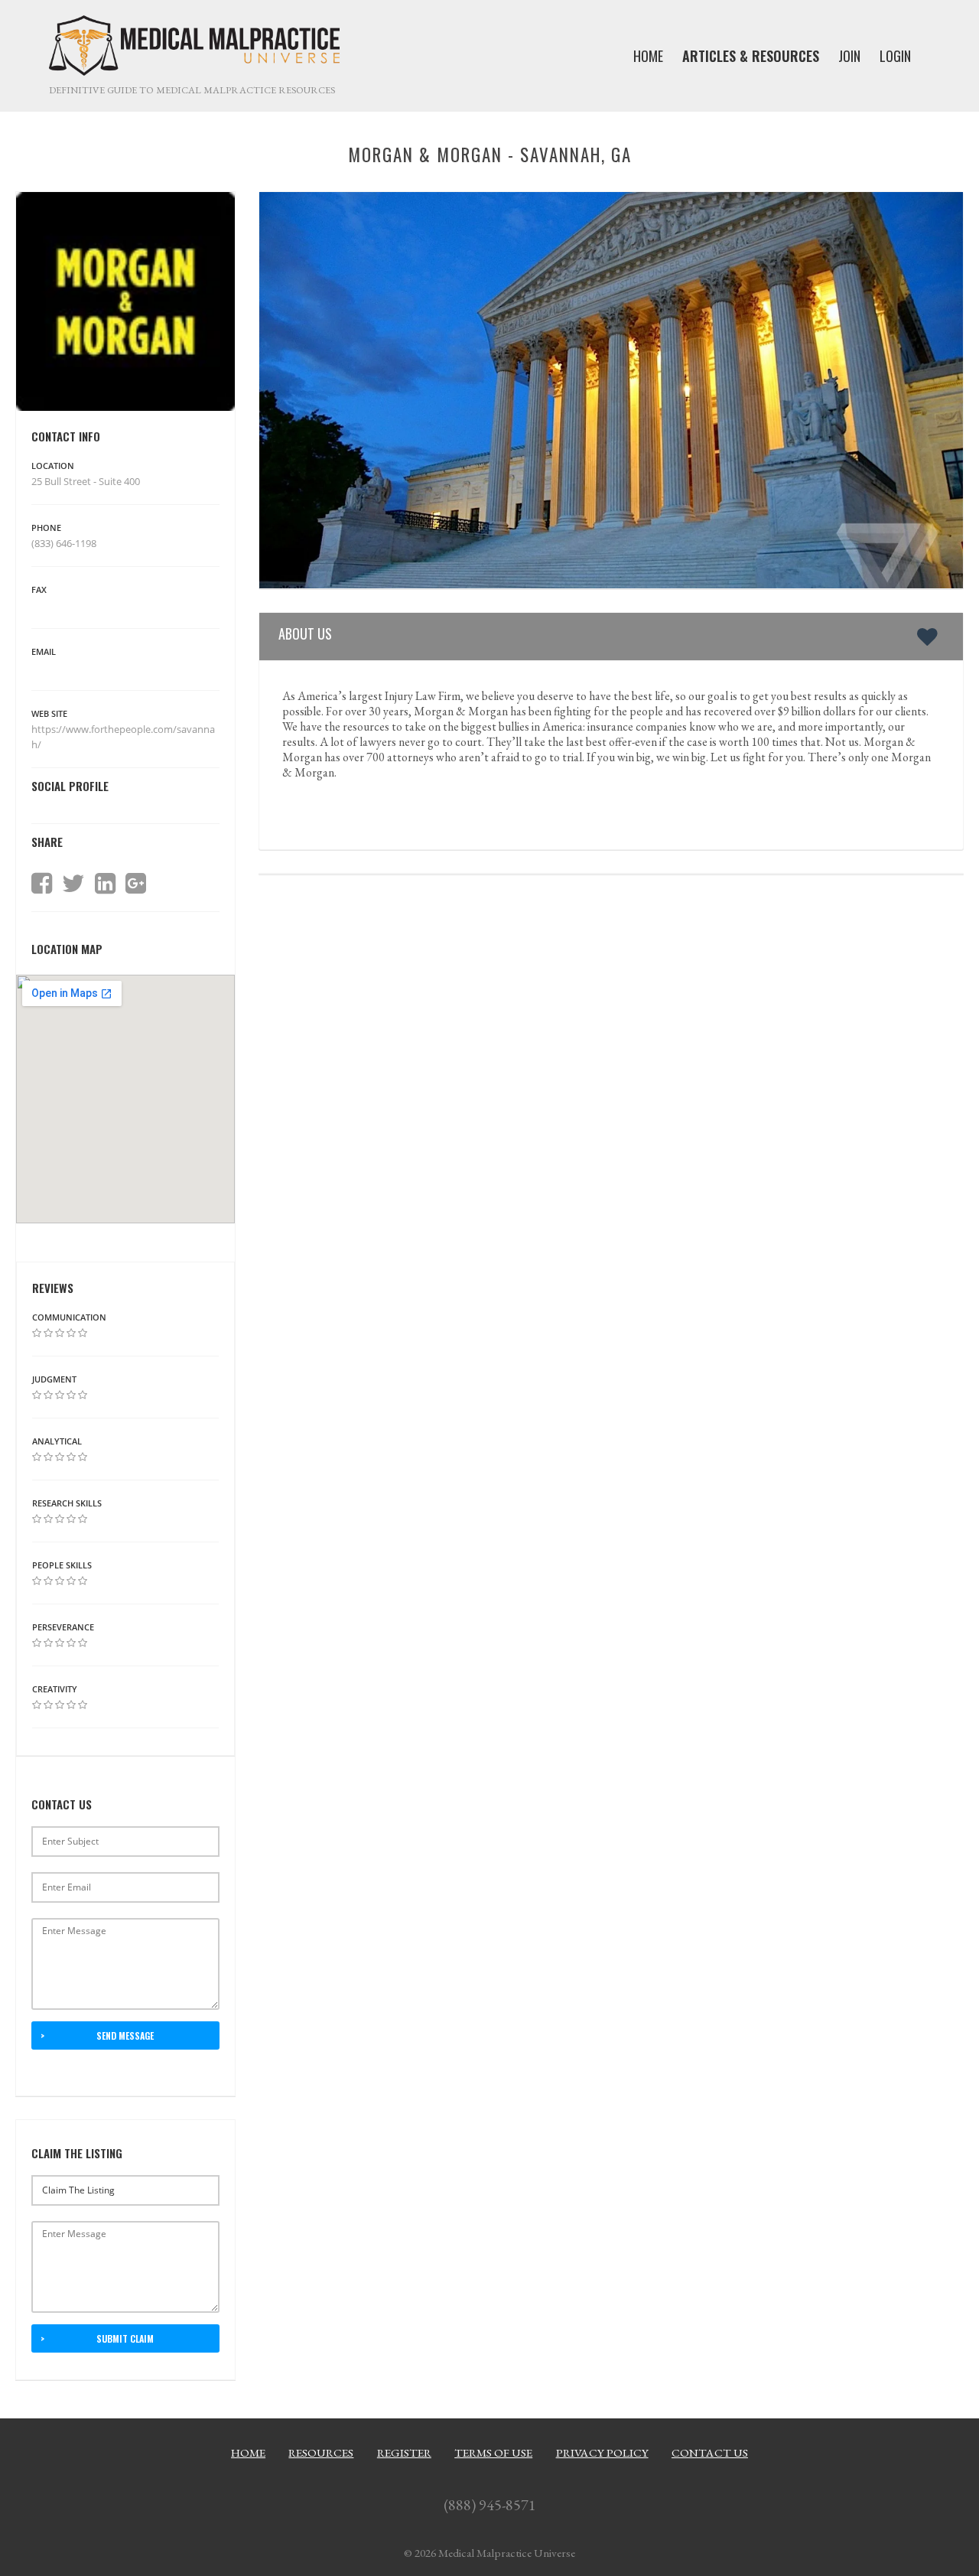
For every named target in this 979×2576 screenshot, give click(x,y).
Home (248, 2453)
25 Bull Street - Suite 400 (86, 481)
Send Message (125, 2035)
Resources (321, 2453)
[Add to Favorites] (930, 637)
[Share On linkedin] (105, 884)
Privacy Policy (602, 2453)
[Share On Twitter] (73, 884)
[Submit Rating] (37, 1333)
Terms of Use (493, 2453)
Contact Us (710, 2453)
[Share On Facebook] (42, 884)
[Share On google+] (136, 884)
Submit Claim (125, 2338)
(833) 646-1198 (64, 543)
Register (404, 2453)
